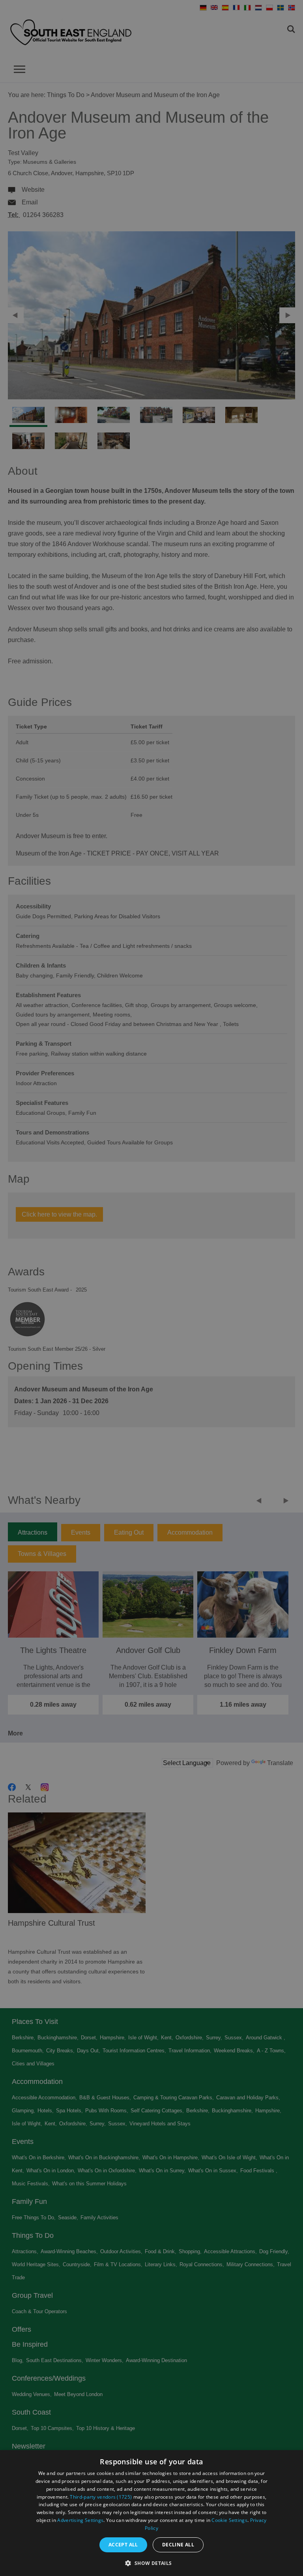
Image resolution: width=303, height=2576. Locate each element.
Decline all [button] (178, 2545)
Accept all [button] (123, 2545)
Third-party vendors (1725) (101, 2497)
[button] (151, 2562)
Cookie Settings (229, 2520)
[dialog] (151, 2513)
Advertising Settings (80, 2520)
